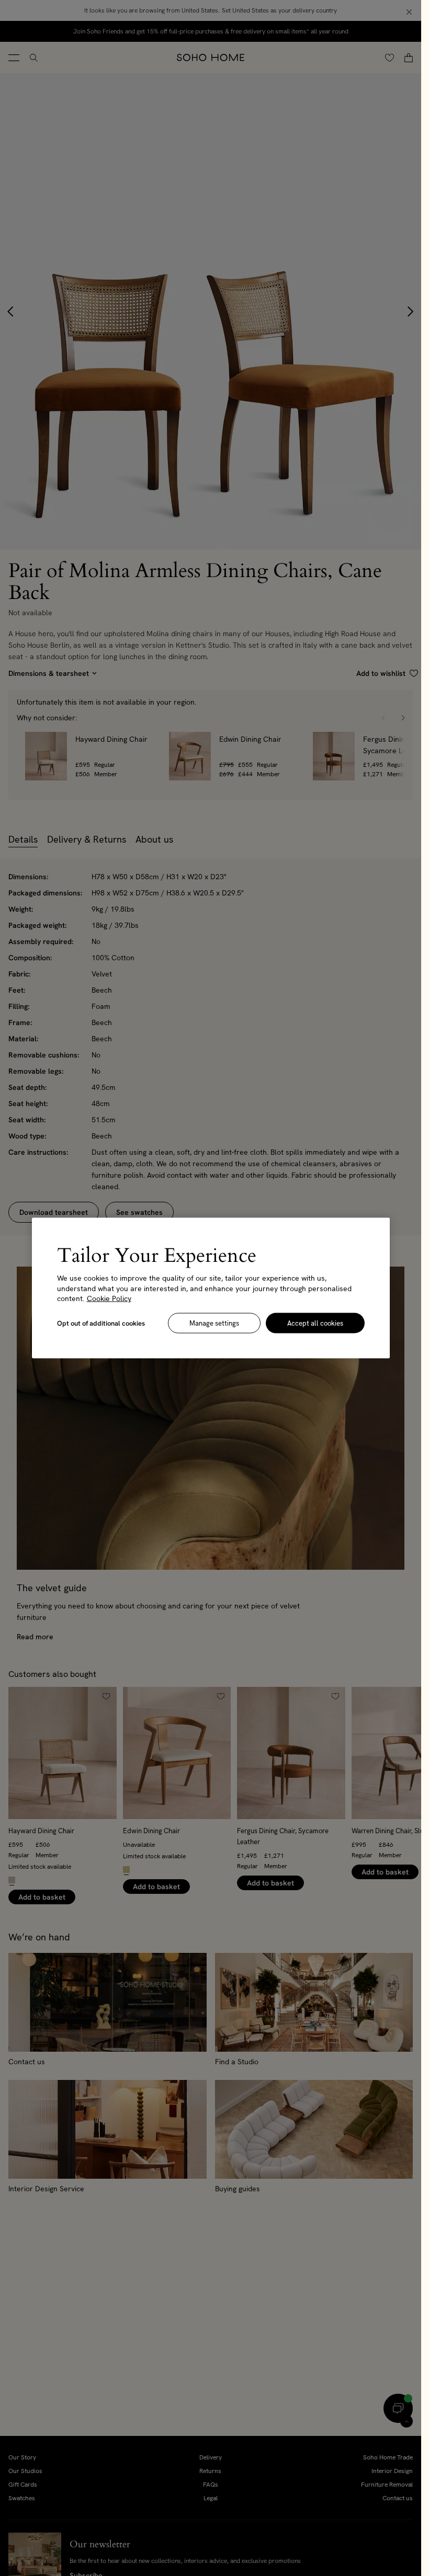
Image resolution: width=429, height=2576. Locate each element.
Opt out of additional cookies (101, 1323)
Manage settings (214, 1323)
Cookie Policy (109, 1298)
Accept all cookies (315, 1323)
